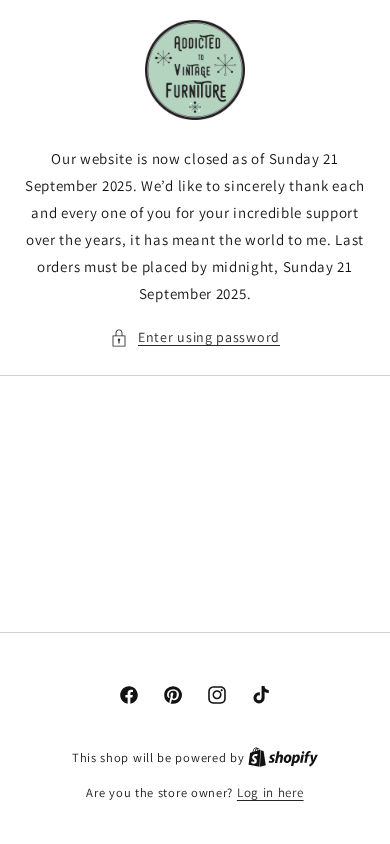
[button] (195, 337)
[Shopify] (283, 757)
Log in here (270, 792)
